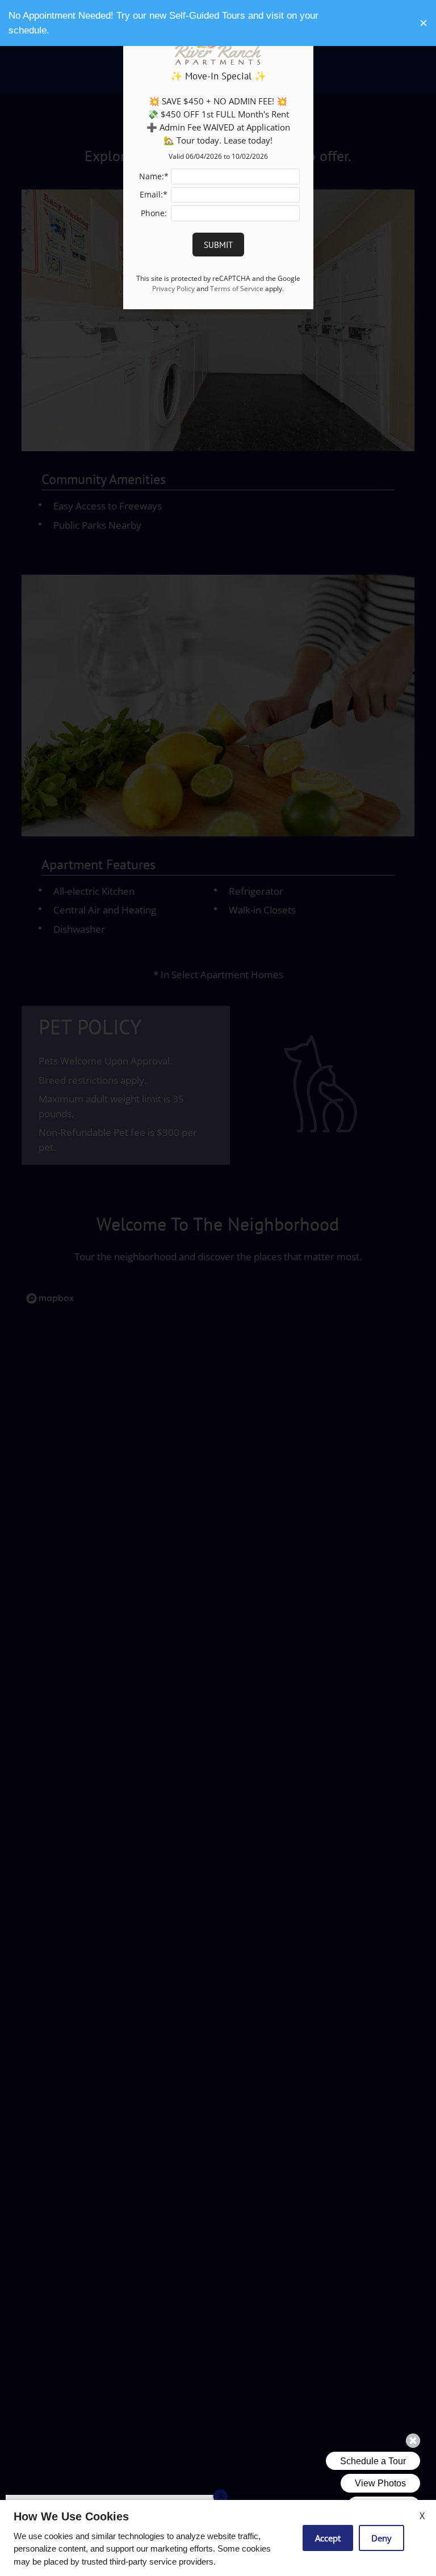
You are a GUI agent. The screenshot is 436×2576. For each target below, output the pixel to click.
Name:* (154, 176)
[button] (424, 23)
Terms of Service (237, 288)
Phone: (154, 213)
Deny (381, 2538)
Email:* (154, 194)
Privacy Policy (173, 288)
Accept (328, 2538)
